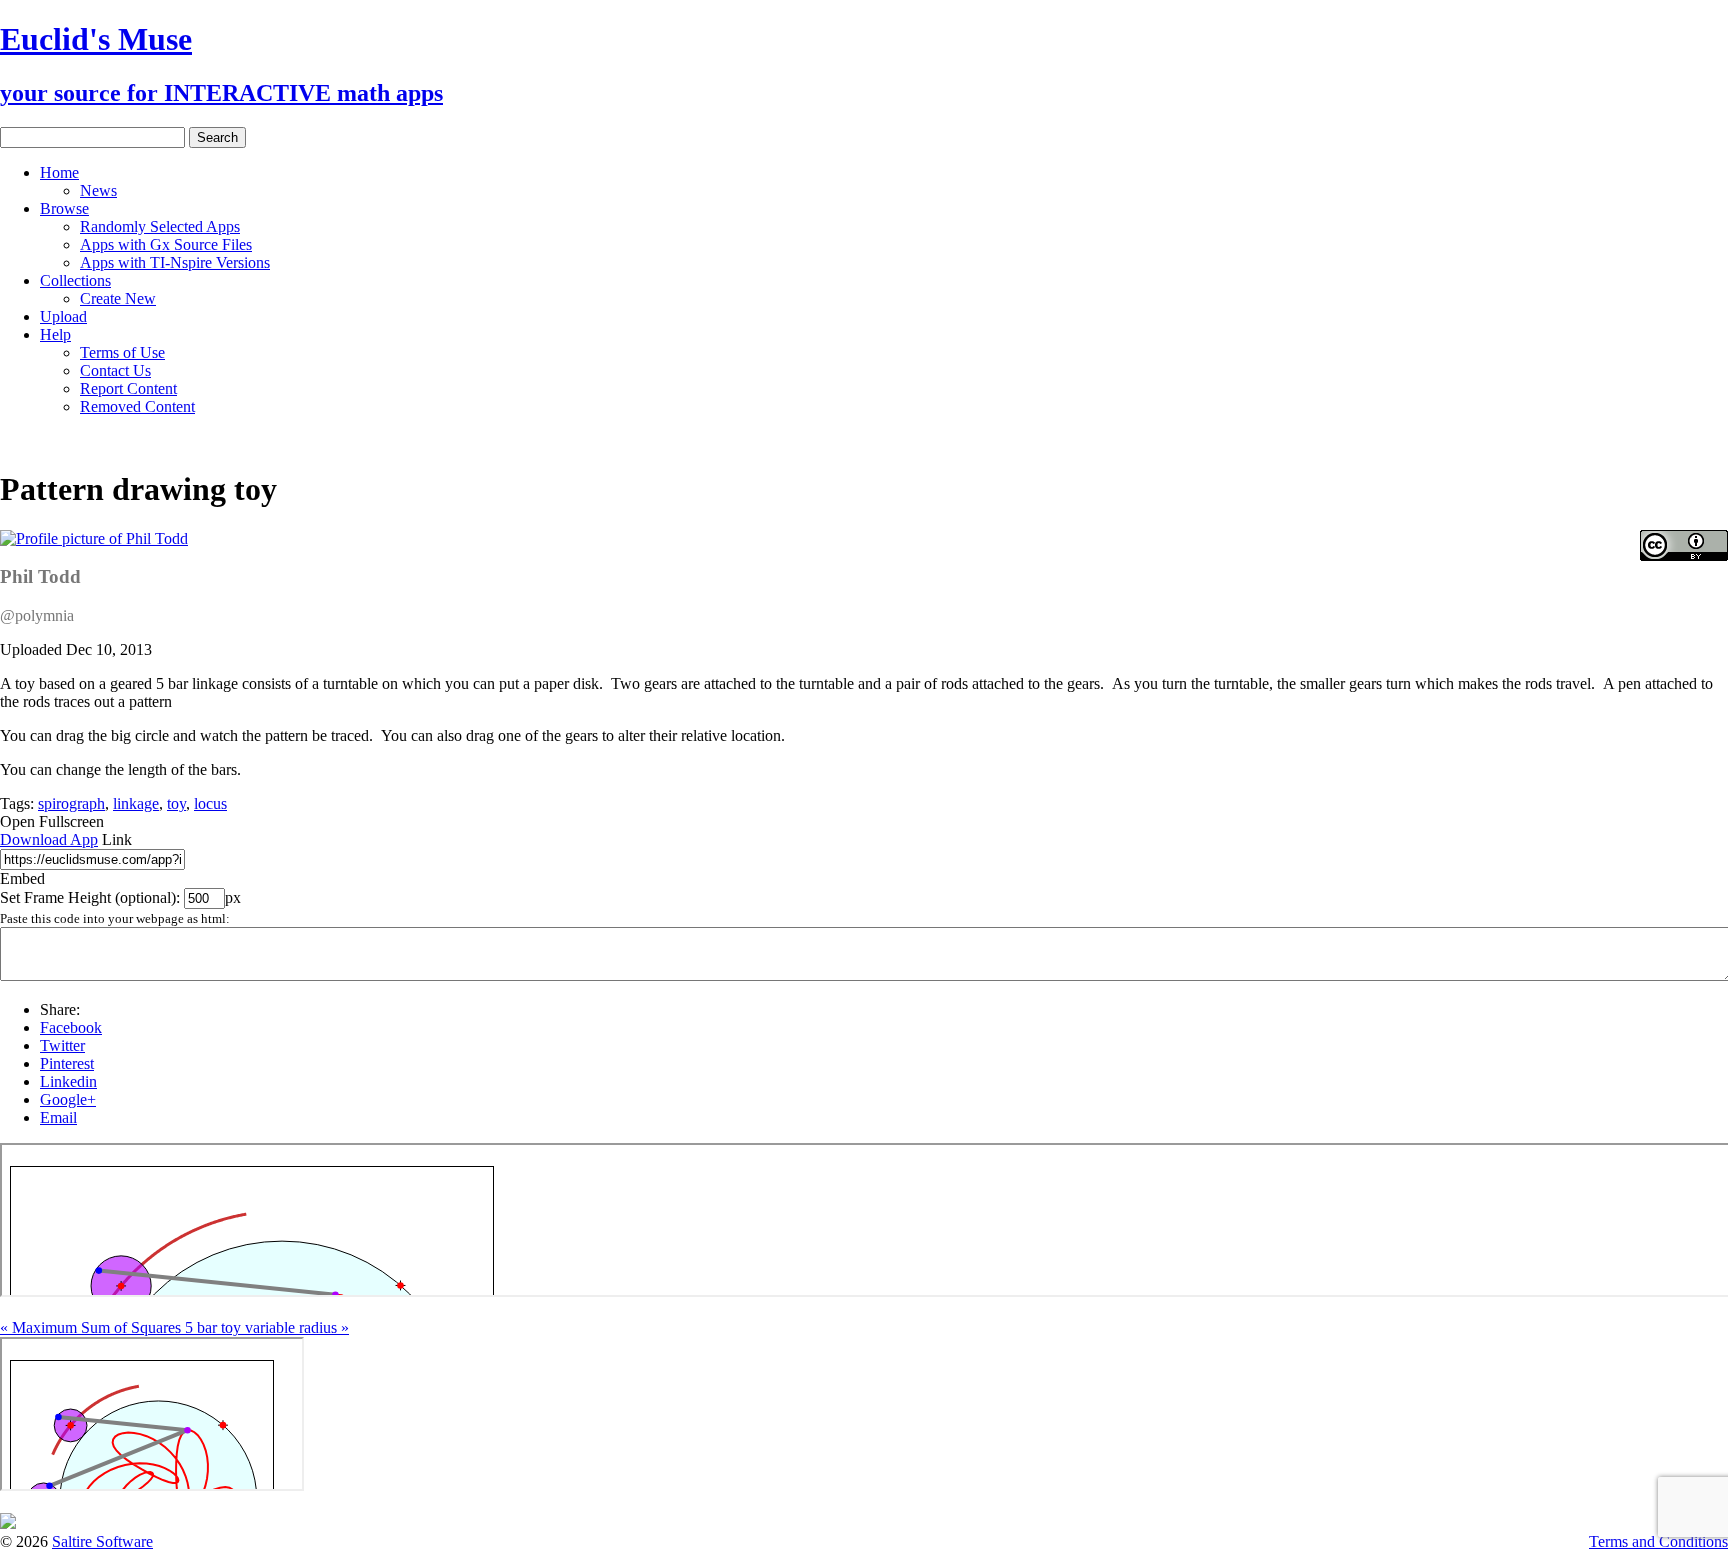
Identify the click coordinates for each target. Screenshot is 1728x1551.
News (98, 190)
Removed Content (137, 406)
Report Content (128, 388)
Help (55, 334)
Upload (63, 316)
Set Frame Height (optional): (92, 897)
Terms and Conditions (1658, 1541)
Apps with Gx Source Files (166, 244)
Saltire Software (102, 1541)
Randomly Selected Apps (160, 226)
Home (59, 172)
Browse (64, 208)
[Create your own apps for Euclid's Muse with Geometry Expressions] (8, 1523)
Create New (118, 298)
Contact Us (115, 370)
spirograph (71, 803)
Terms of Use (122, 352)
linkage (136, 803)
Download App (49, 839)
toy (176, 803)
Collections (75, 280)
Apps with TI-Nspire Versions (175, 262)
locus (210, 803)
